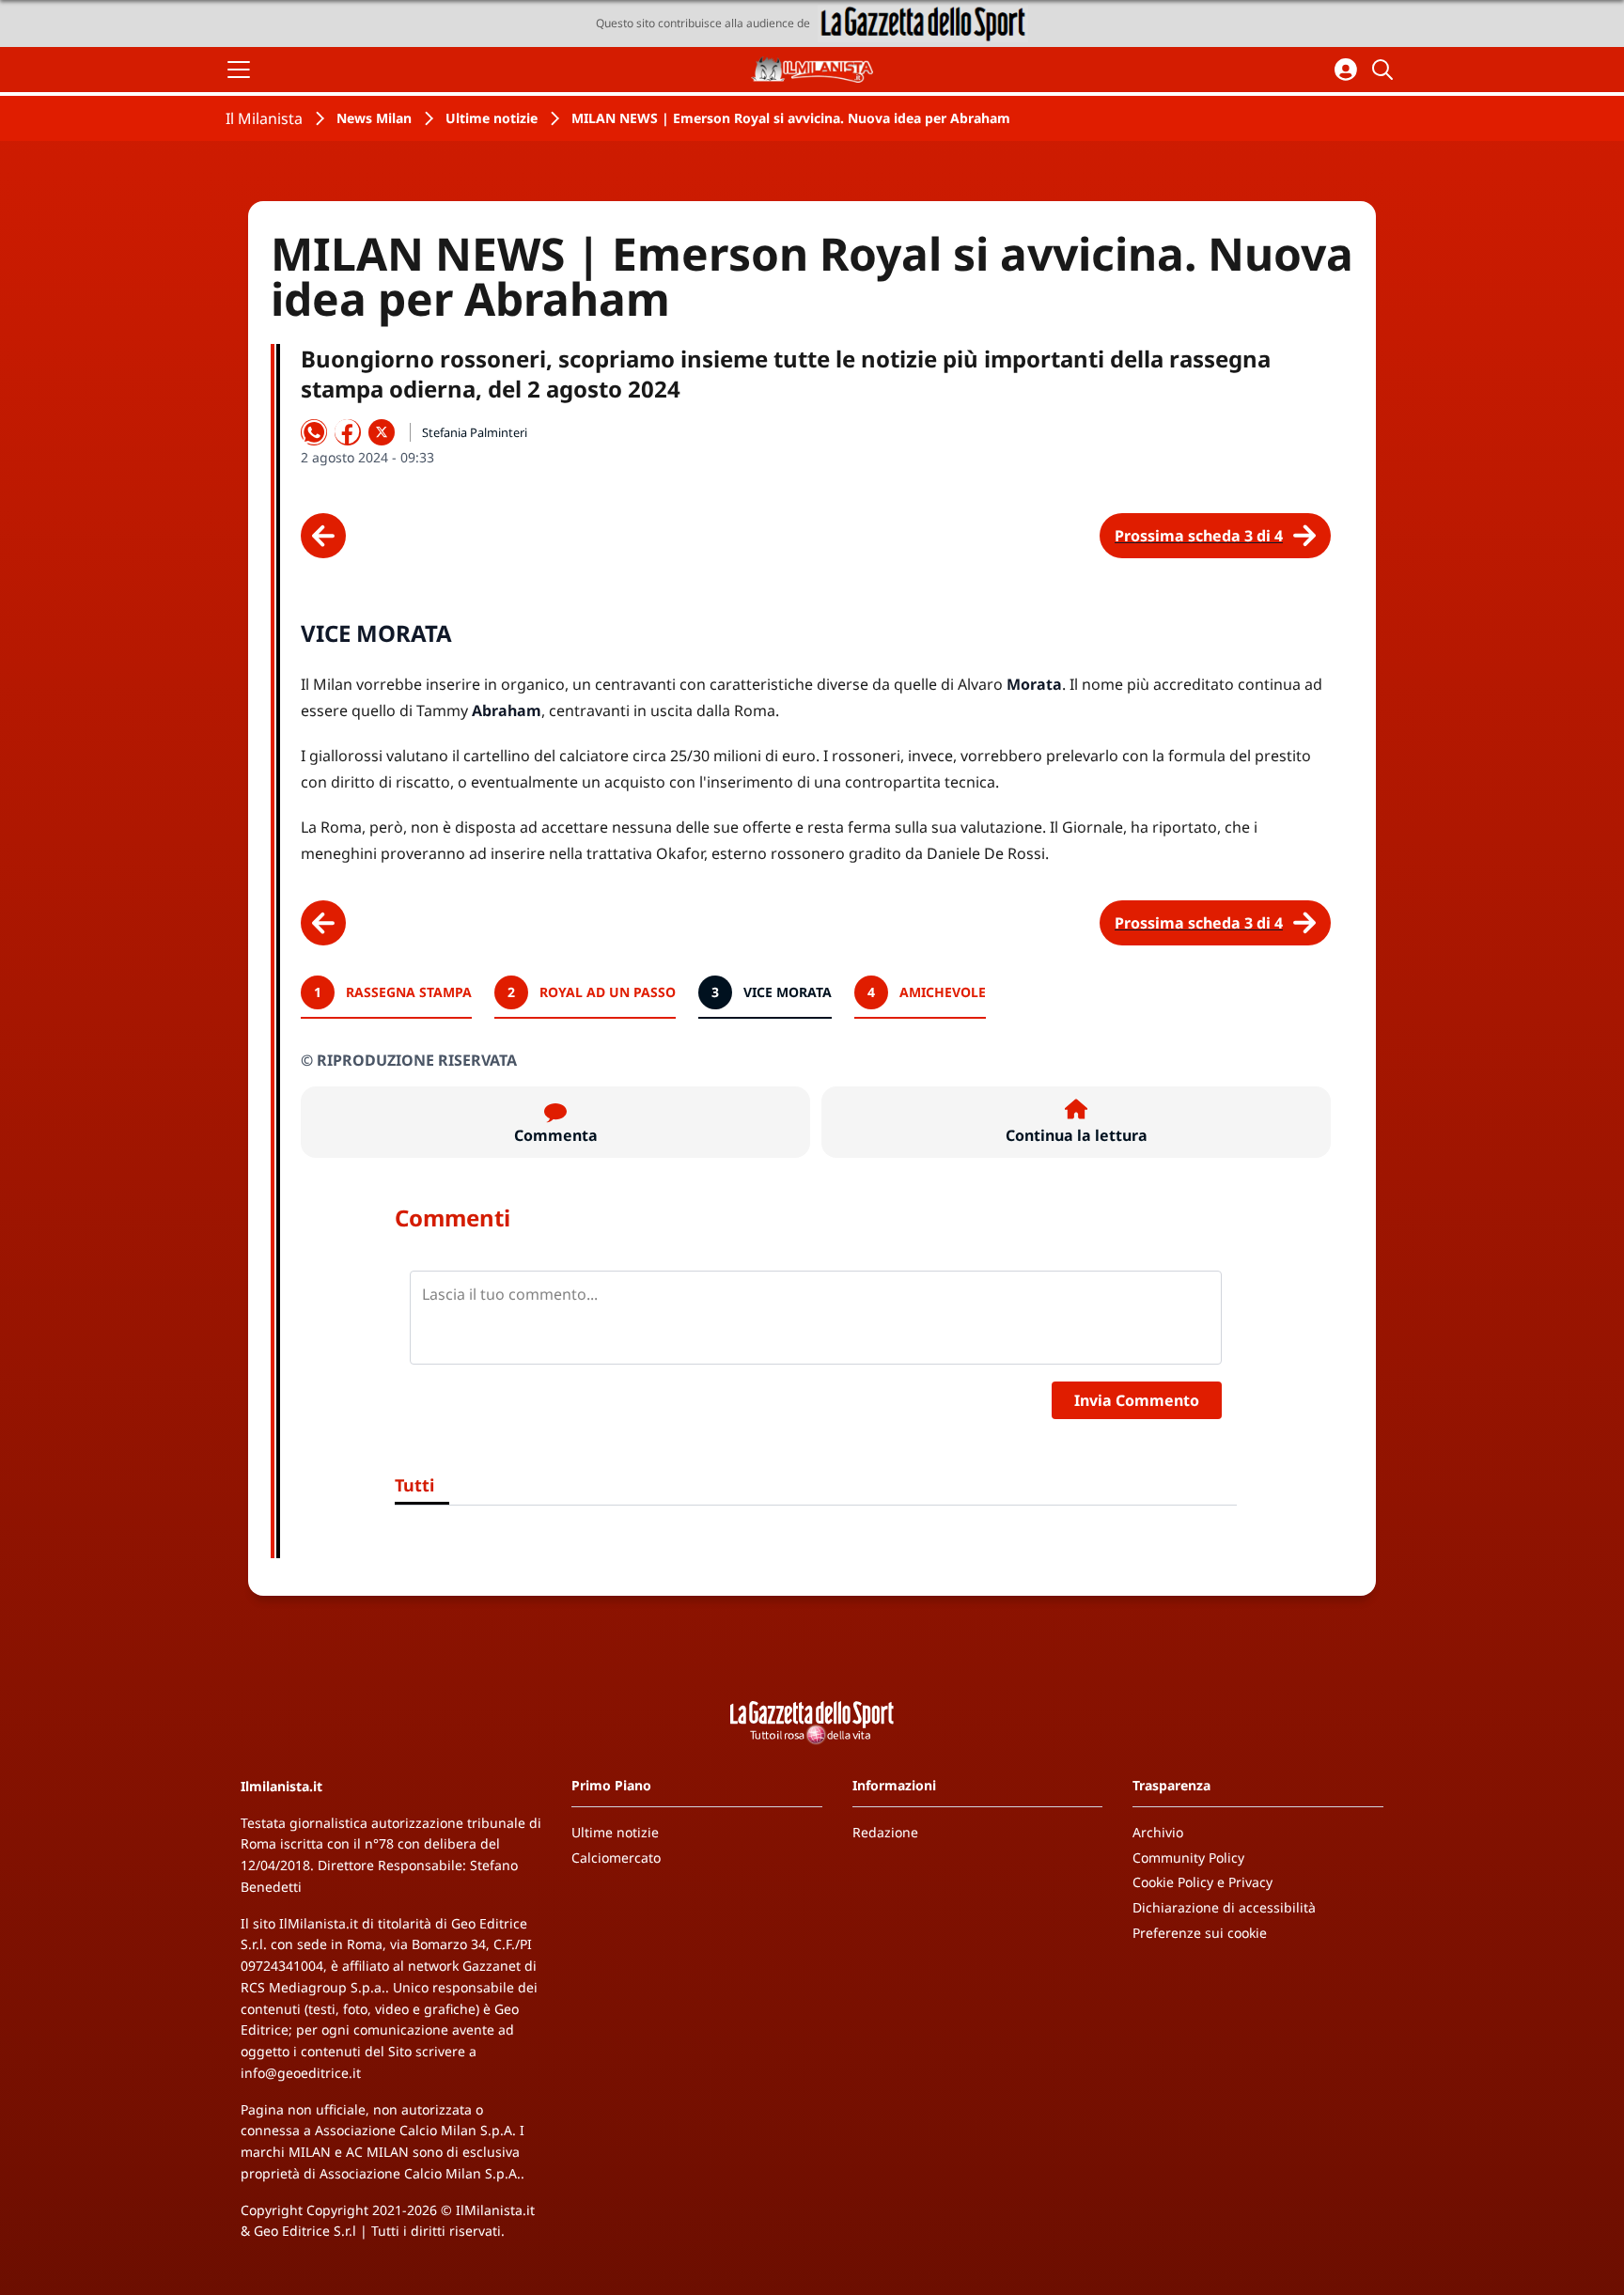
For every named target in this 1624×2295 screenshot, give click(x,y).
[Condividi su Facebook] (348, 432)
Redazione (885, 1832)
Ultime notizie (492, 118)
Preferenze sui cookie (1200, 1933)
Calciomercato (616, 1858)
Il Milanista (264, 118)
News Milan (374, 118)
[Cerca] (1385, 70)
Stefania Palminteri (475, 432)
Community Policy (1188, 1858)
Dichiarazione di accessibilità (1224, 1907)
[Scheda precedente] (323, 536)
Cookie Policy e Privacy (1202, 1882)
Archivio (1158, 1832)
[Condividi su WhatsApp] (314, 432)
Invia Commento (1137, 1400)
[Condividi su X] (382, 432)
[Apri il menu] (239, 70)
